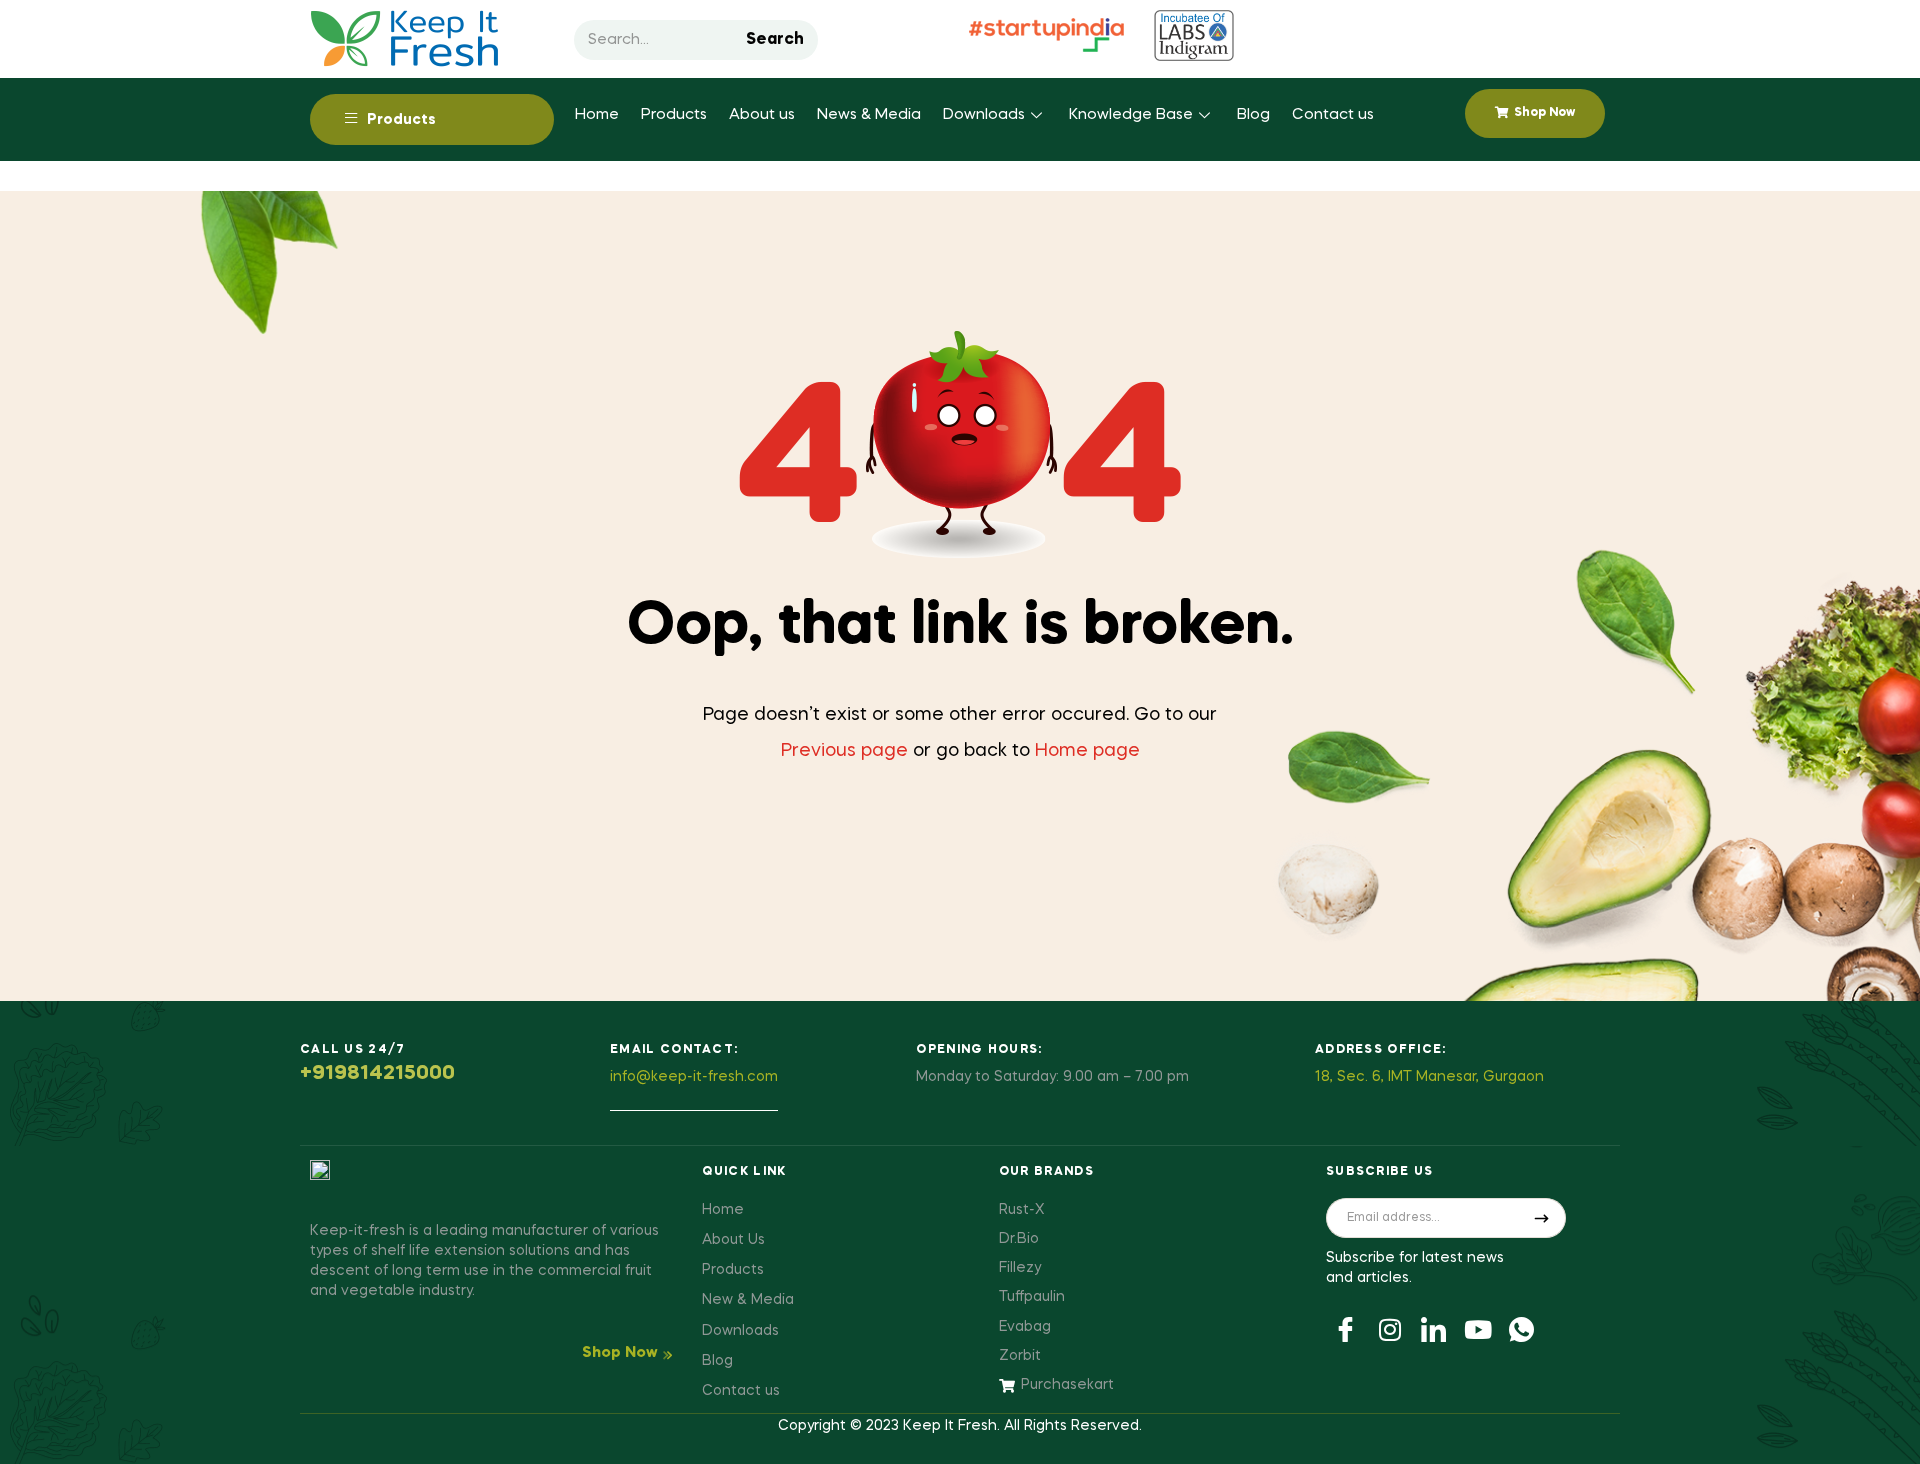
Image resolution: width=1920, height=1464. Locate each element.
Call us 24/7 (353, 1050)
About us (762, 115)
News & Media (869, 115)
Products (674, 115)
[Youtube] (1478, 1328)
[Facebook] (1346, 1328)
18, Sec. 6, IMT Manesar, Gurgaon (1429, 1077)
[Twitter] (1390, 1328)
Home (597, 115)
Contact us (1333, 115)
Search (775, 40)
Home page (1087, 751)
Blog (1253, 115)
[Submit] (1542, 1218)
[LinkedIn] (1434, 1328)
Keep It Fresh (950, 1426)
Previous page (844, 751)
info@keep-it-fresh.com (694, 1077)
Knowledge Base (1131, 115)
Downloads (984, 115)
